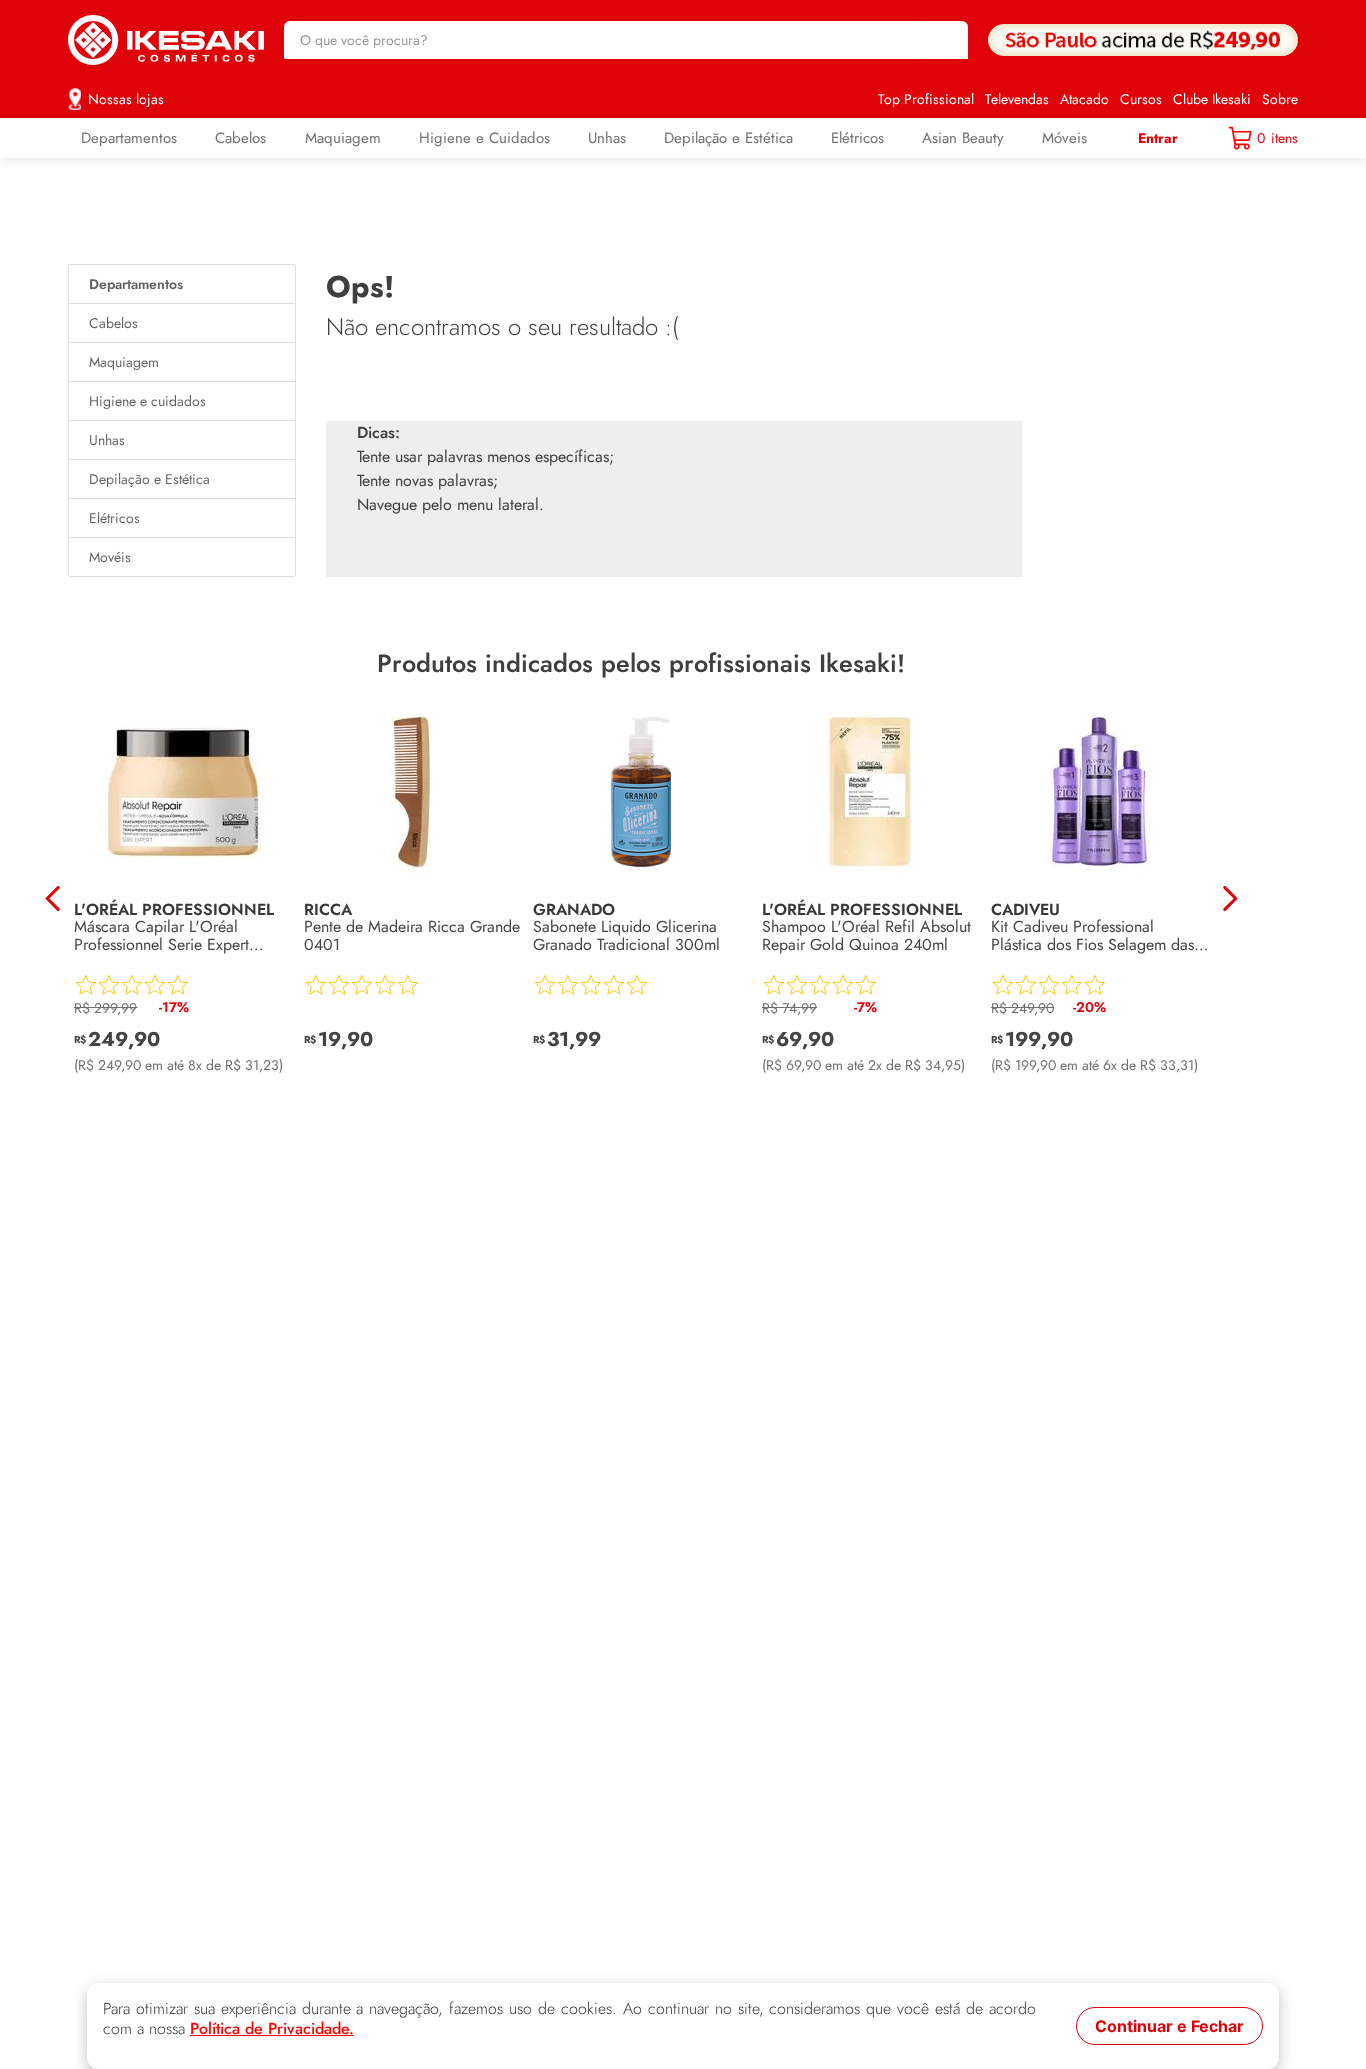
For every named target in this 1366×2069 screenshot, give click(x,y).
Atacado (1084, 99)
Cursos (1141, 99)
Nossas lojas (126, 99)
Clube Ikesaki (1212, 99)
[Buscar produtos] (943, 40)
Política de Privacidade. (272, 2029)
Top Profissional (926, 99)
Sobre (1280, 99)
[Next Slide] (1229, 898)
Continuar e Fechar (1169, 2026)
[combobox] (626, 40)
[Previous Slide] (53, 898)
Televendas (1017, 99)
